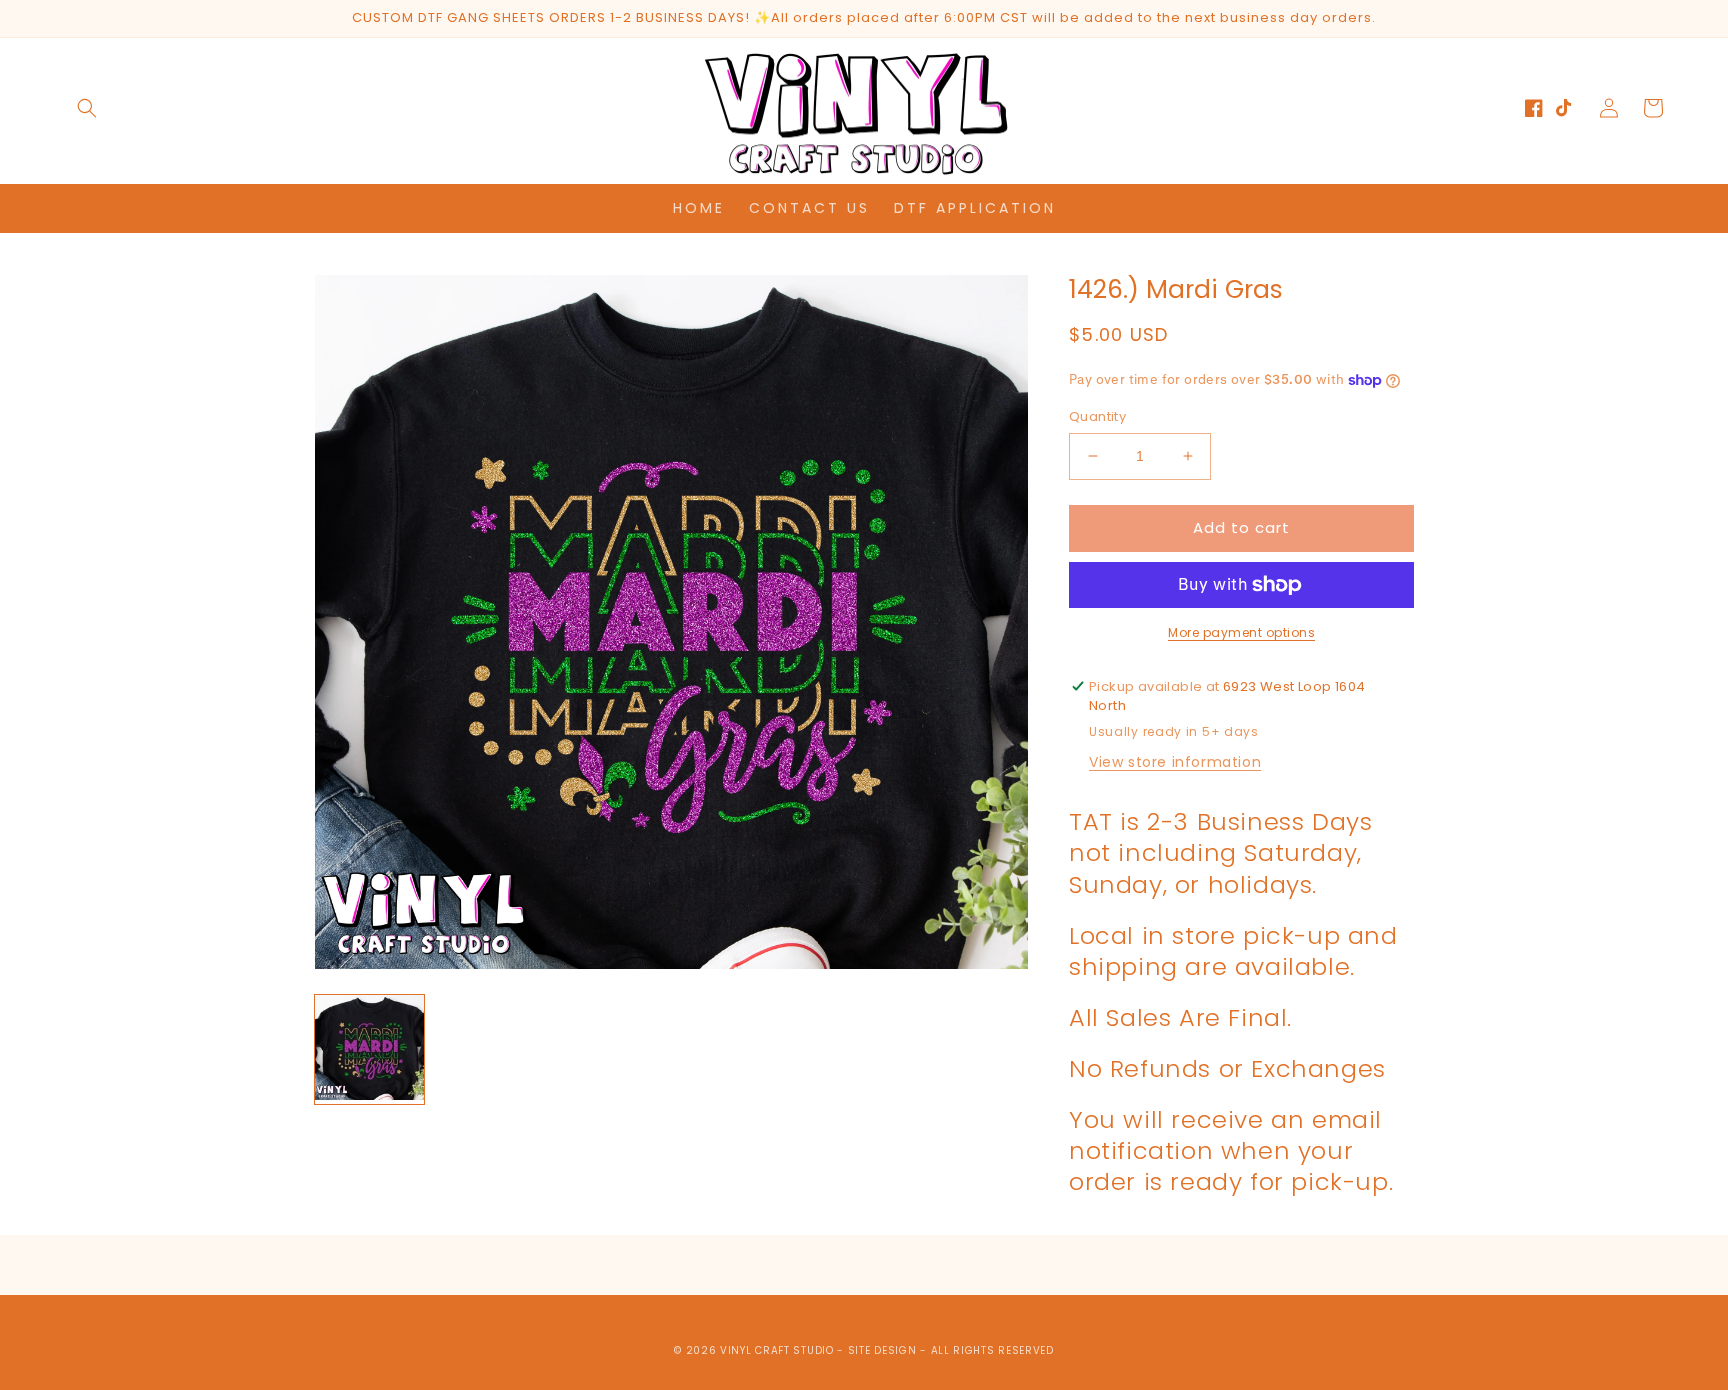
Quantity (1097, 416)
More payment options (1241, 632)
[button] (87, 108)
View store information (1175, 762)
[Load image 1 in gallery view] (369, 1049)
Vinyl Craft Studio (777, 1350)
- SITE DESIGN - (883, 1350)
